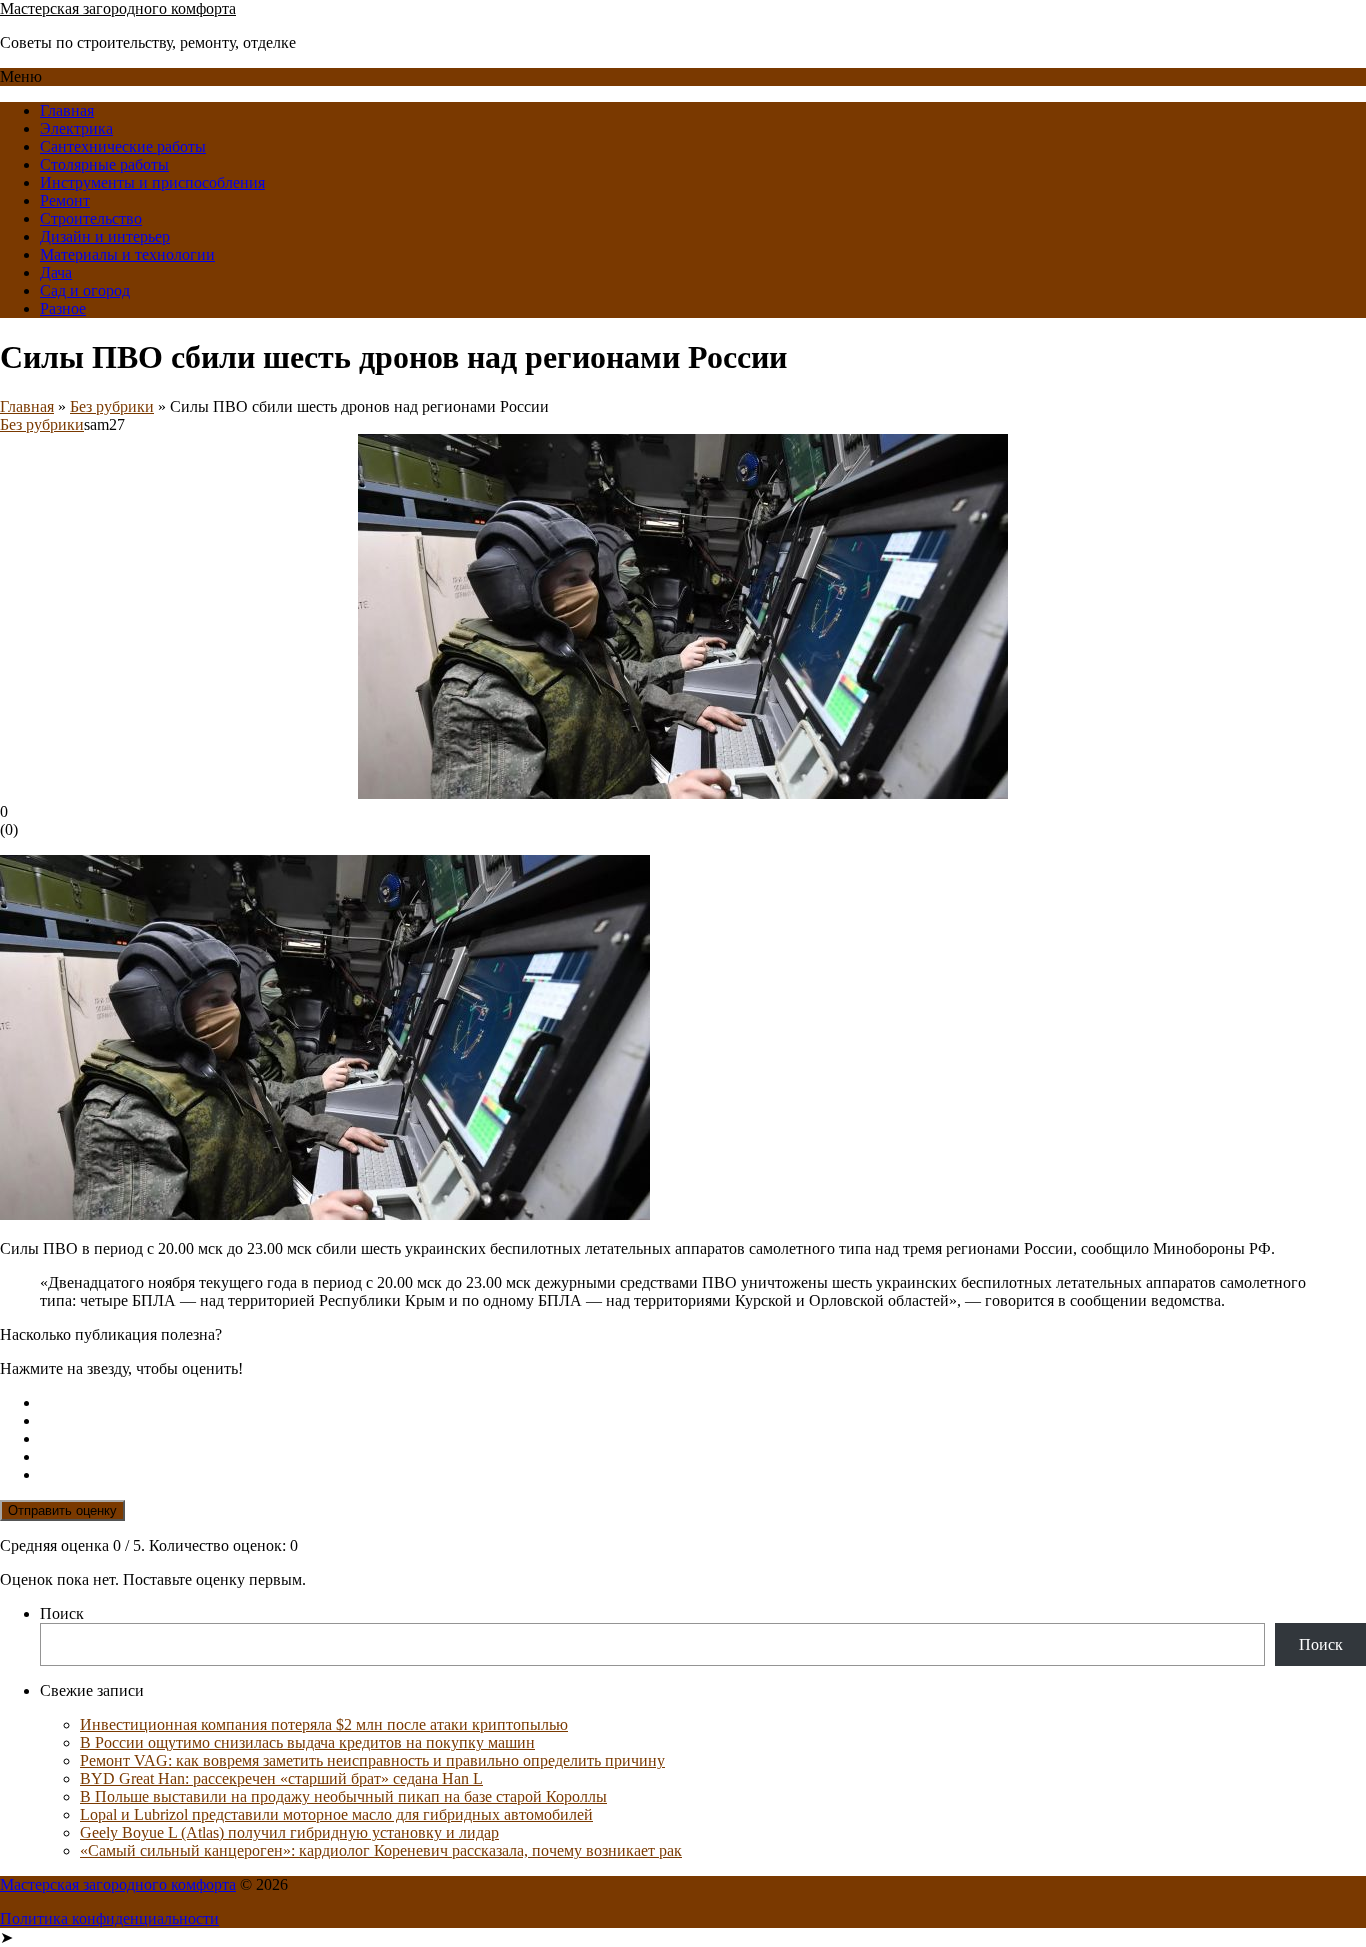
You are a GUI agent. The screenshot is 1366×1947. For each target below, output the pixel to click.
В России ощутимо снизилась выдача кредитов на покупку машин (307, 1742)
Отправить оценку (62, 1510)
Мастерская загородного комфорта (118, 8)
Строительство (91, 218)
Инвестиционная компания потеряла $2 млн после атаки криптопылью (324, 1724)
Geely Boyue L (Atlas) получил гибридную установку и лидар (289, 1832)
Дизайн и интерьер (105, 236)
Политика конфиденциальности (109, 1918)
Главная (67, 110)
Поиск (62, 1613)
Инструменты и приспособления (152, 182)
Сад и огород (85, 290)
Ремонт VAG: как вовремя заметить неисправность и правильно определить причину (372, 1760)
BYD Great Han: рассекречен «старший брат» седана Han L (281, 1778)
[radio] (703, 1403)
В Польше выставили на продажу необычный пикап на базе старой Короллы (343, 1796)
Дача (56, 272)
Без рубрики (112, 406)
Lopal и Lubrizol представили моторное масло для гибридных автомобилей (336, 1814)
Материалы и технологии (127, 254)
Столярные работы (104, 164)
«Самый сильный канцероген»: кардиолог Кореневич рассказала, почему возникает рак (381, 1850)
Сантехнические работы (123, 146)
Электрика (76, 128)
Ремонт (65, 200)
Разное (63, 308)
